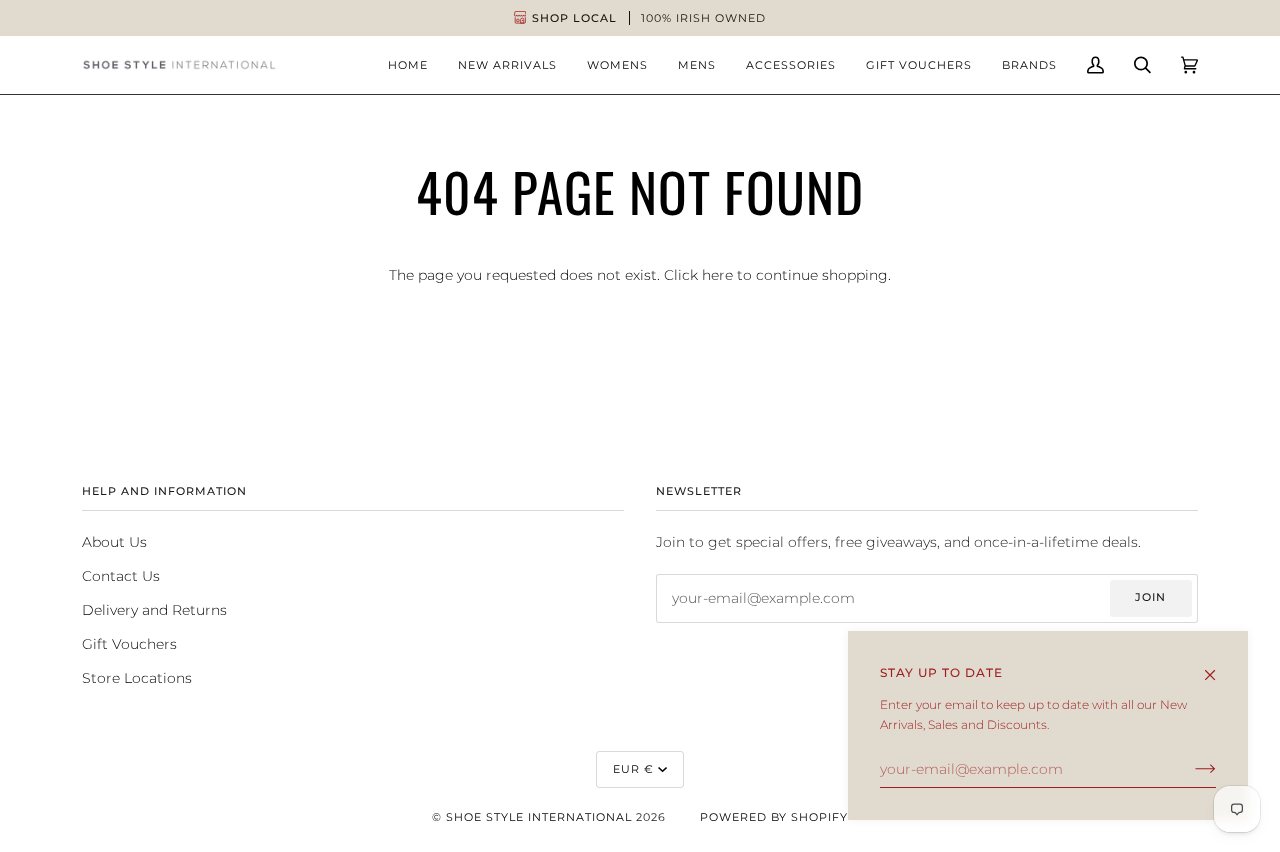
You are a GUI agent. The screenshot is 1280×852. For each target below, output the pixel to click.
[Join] (1189, 769)
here (717, 275)
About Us (114, 542)
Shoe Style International (539, 817)
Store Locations (137, 678)
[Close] (1218, 666)
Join (1150, 597)
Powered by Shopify (774, 817)
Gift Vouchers (129, 644)
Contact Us (121, 576)
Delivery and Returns (154, 610)
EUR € (633, 769)
